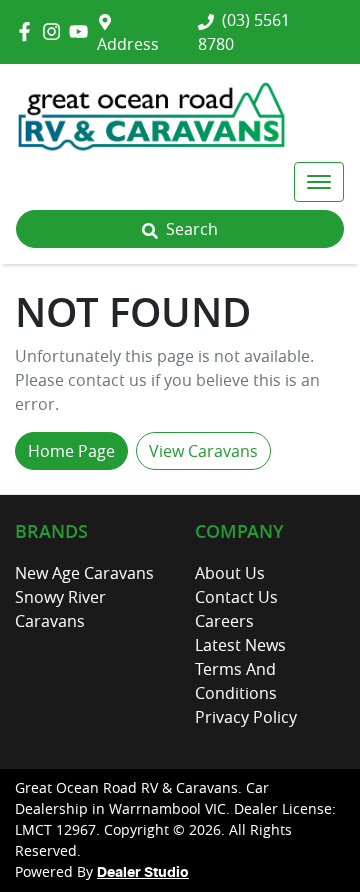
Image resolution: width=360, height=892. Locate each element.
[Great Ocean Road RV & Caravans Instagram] (55, 31)
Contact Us (236, 597)
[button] (319, 182)
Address (128, 44)
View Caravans (203, 451)
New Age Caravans (84, 573)
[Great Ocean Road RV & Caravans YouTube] (82, 31)
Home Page (71, 451)
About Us (230, 573)
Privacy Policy (246, 717)
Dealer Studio (143, 873)
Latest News (240, 645)
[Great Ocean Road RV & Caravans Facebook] (28, 31)
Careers (224, 621)
